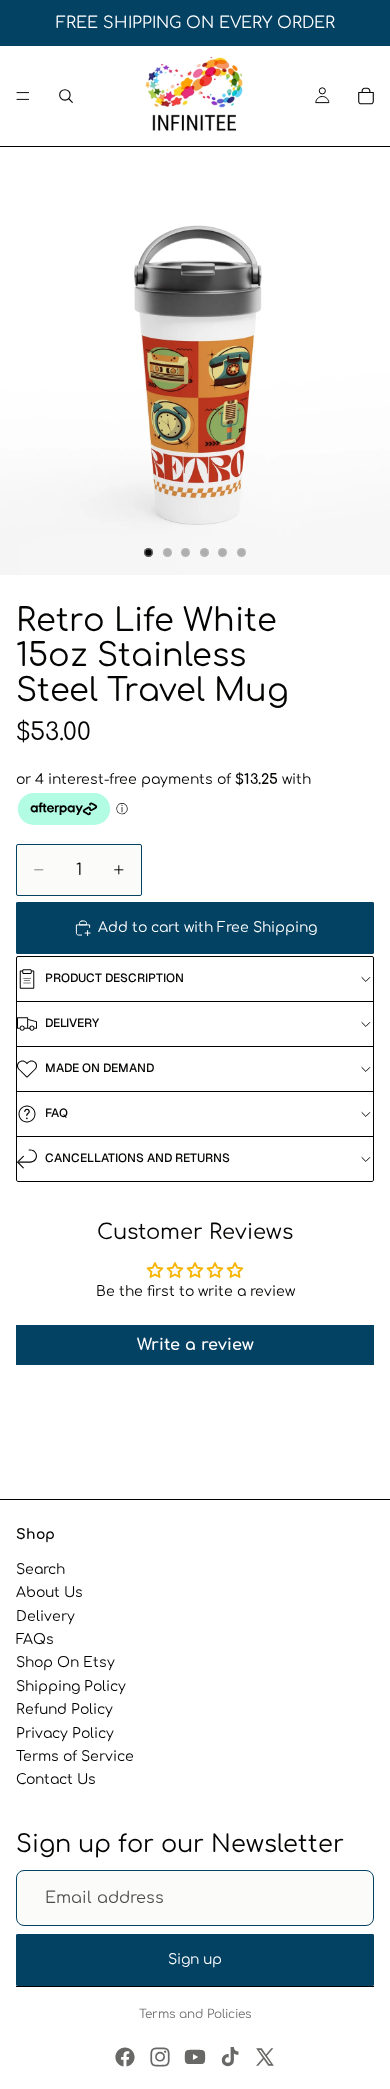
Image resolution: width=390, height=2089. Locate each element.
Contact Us (56, 1779)
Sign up (195, 1959)
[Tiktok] (230, 2057)
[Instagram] (160, 2057)
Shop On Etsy (65, 1662)
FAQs (35, 1639)
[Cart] (366, 96)
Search (40, 1569)
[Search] (66, 96)
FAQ (56, 1113)
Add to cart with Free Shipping (207, 927)
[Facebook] (125, 2057)
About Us (49, 1592)
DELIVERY (72, 1023)
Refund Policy (64, 1709)
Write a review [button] (195, 1345)
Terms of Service (75, 1756)
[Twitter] (265, 2057)
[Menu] (23, 96)
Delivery (45, 1616)
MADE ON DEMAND (99, 1068)
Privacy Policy (65, 1732)
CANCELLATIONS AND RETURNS (137, 1158)
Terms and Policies (195, 2014)
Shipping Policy (71, 1686)
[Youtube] (195, 2057)
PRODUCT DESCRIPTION (114, 978)
